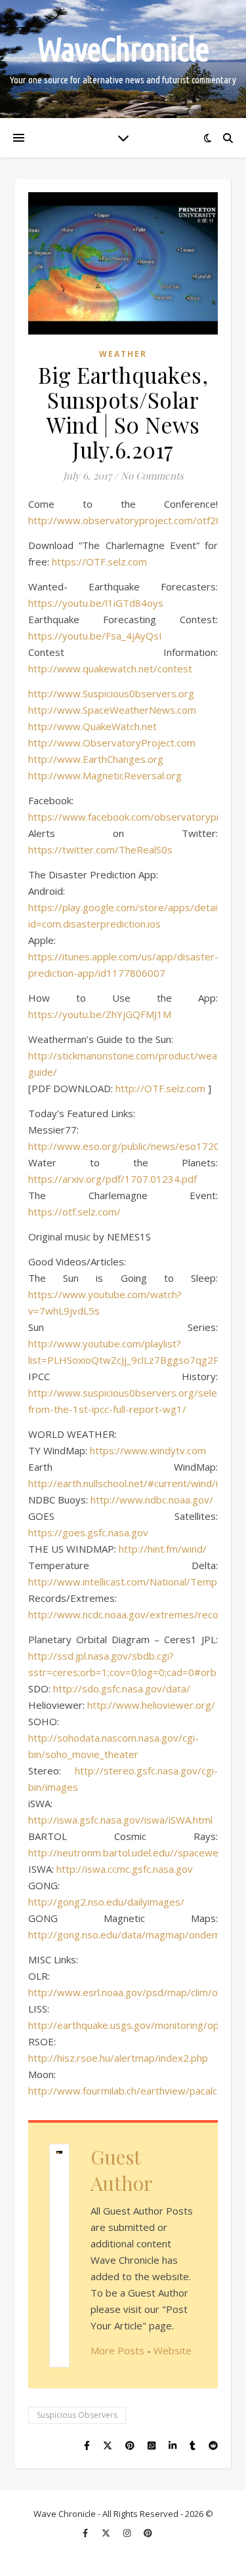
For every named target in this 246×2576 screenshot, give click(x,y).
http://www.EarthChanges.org (96, 759)
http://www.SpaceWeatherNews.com (112, 710)
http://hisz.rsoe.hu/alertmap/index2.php (118, 2058)
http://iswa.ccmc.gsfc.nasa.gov (125, 1869)
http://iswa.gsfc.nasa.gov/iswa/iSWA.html (120, 1820)
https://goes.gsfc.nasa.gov (88, 1532)
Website (173, 2350)
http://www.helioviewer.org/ (151, 1705)
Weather (123, 354)
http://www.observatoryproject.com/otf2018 (131, 520)
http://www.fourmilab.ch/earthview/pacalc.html (133, 2091)
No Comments (152, 476)
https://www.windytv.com (148, 1450)
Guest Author (122, 2170)
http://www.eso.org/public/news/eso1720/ (126, 1146)
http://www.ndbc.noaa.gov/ (152, 1500)
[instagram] (128, 2533)
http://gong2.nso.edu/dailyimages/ (106, 1902)
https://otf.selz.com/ (74, 1212)
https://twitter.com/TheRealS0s (100, 849)
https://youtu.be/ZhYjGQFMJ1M (100, 1014)
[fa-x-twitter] (107, 2533)
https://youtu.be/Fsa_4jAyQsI (95, 636)
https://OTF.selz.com (99, 562)
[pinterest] (148, 2533)
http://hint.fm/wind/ (163, 1549)
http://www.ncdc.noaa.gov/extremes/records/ (133, 1614)
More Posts (117, 2350)
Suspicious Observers (77, 2415)
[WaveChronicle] (123, 59)
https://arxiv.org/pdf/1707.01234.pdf (113, 1179)
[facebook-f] (86, 2533)
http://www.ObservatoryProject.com (112, 743)
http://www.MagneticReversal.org (105, 775)
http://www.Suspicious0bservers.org (111, 693)
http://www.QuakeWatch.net (92, 726)
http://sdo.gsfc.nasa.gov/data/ (122, 1688)
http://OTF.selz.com (160, 1088)
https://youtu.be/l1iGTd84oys (96, 603)
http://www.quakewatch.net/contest (110, 668)
